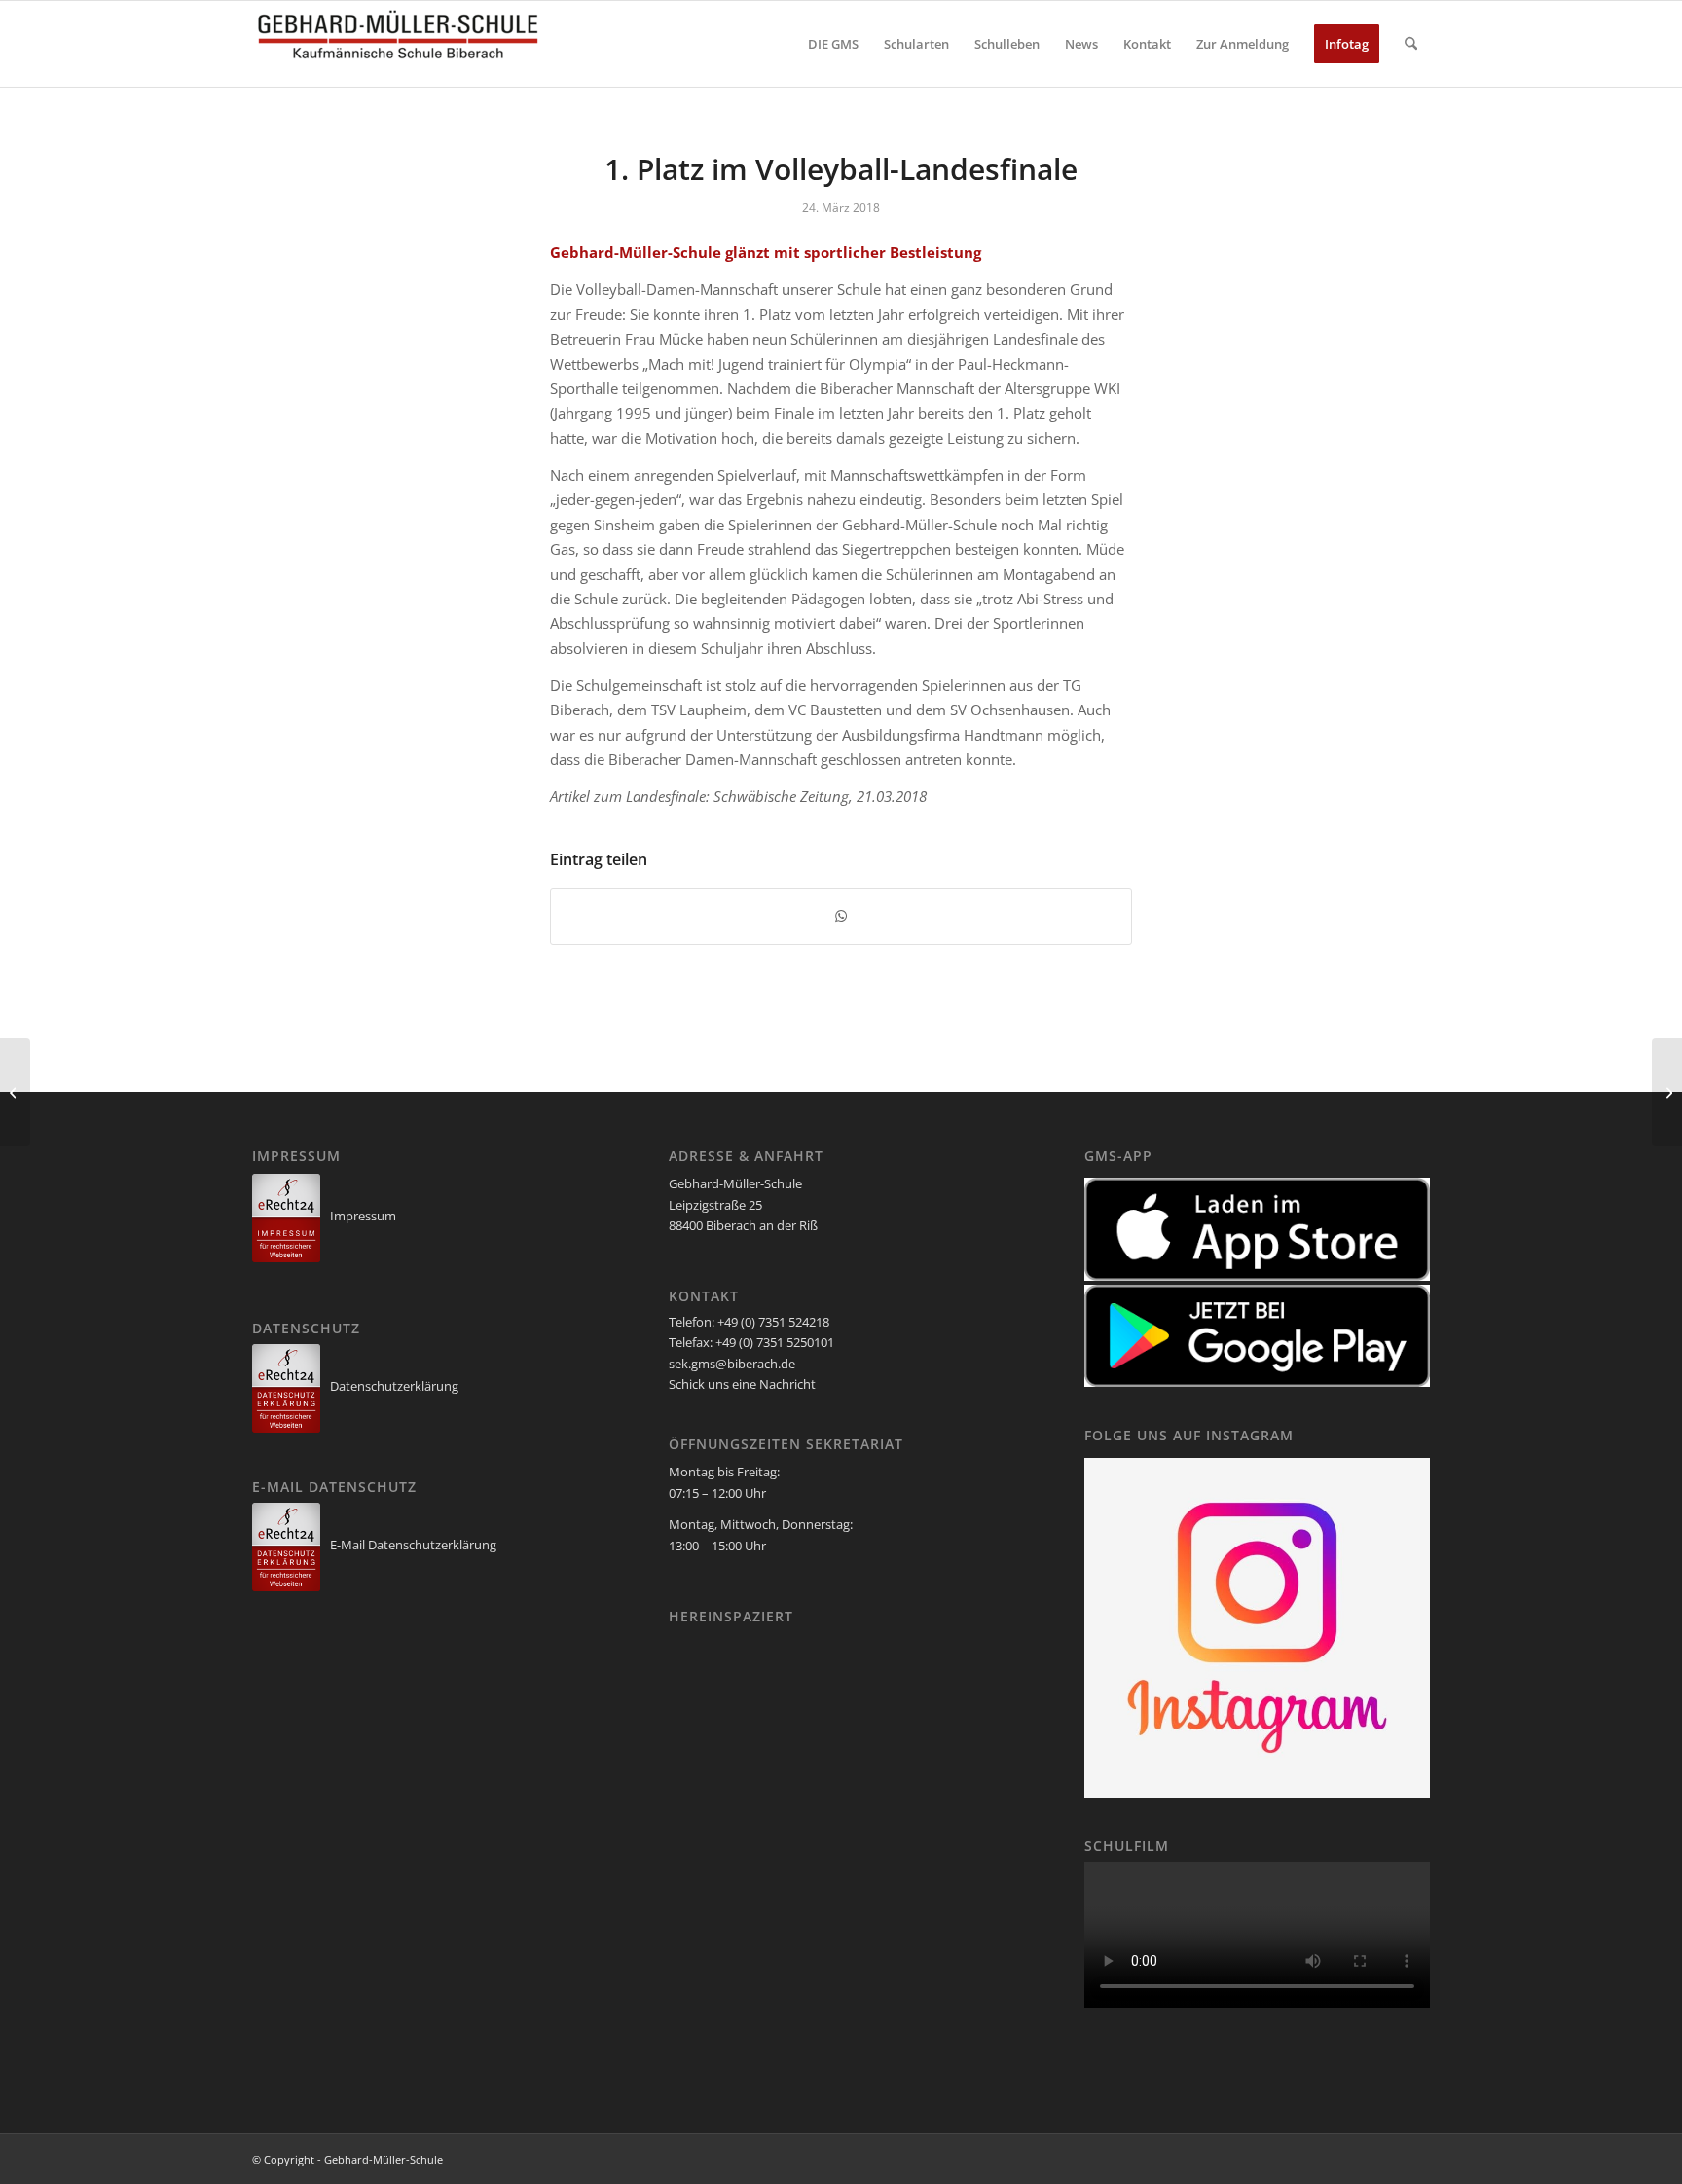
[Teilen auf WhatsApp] (841, 916)
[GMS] (398, 44)
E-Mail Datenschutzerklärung (413, 1545)
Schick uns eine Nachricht (742, 1384)
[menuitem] (833, 44)
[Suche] (1411, 44)
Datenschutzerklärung (394, 1386)
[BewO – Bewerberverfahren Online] (15, 1092)
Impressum (363, 1216)
